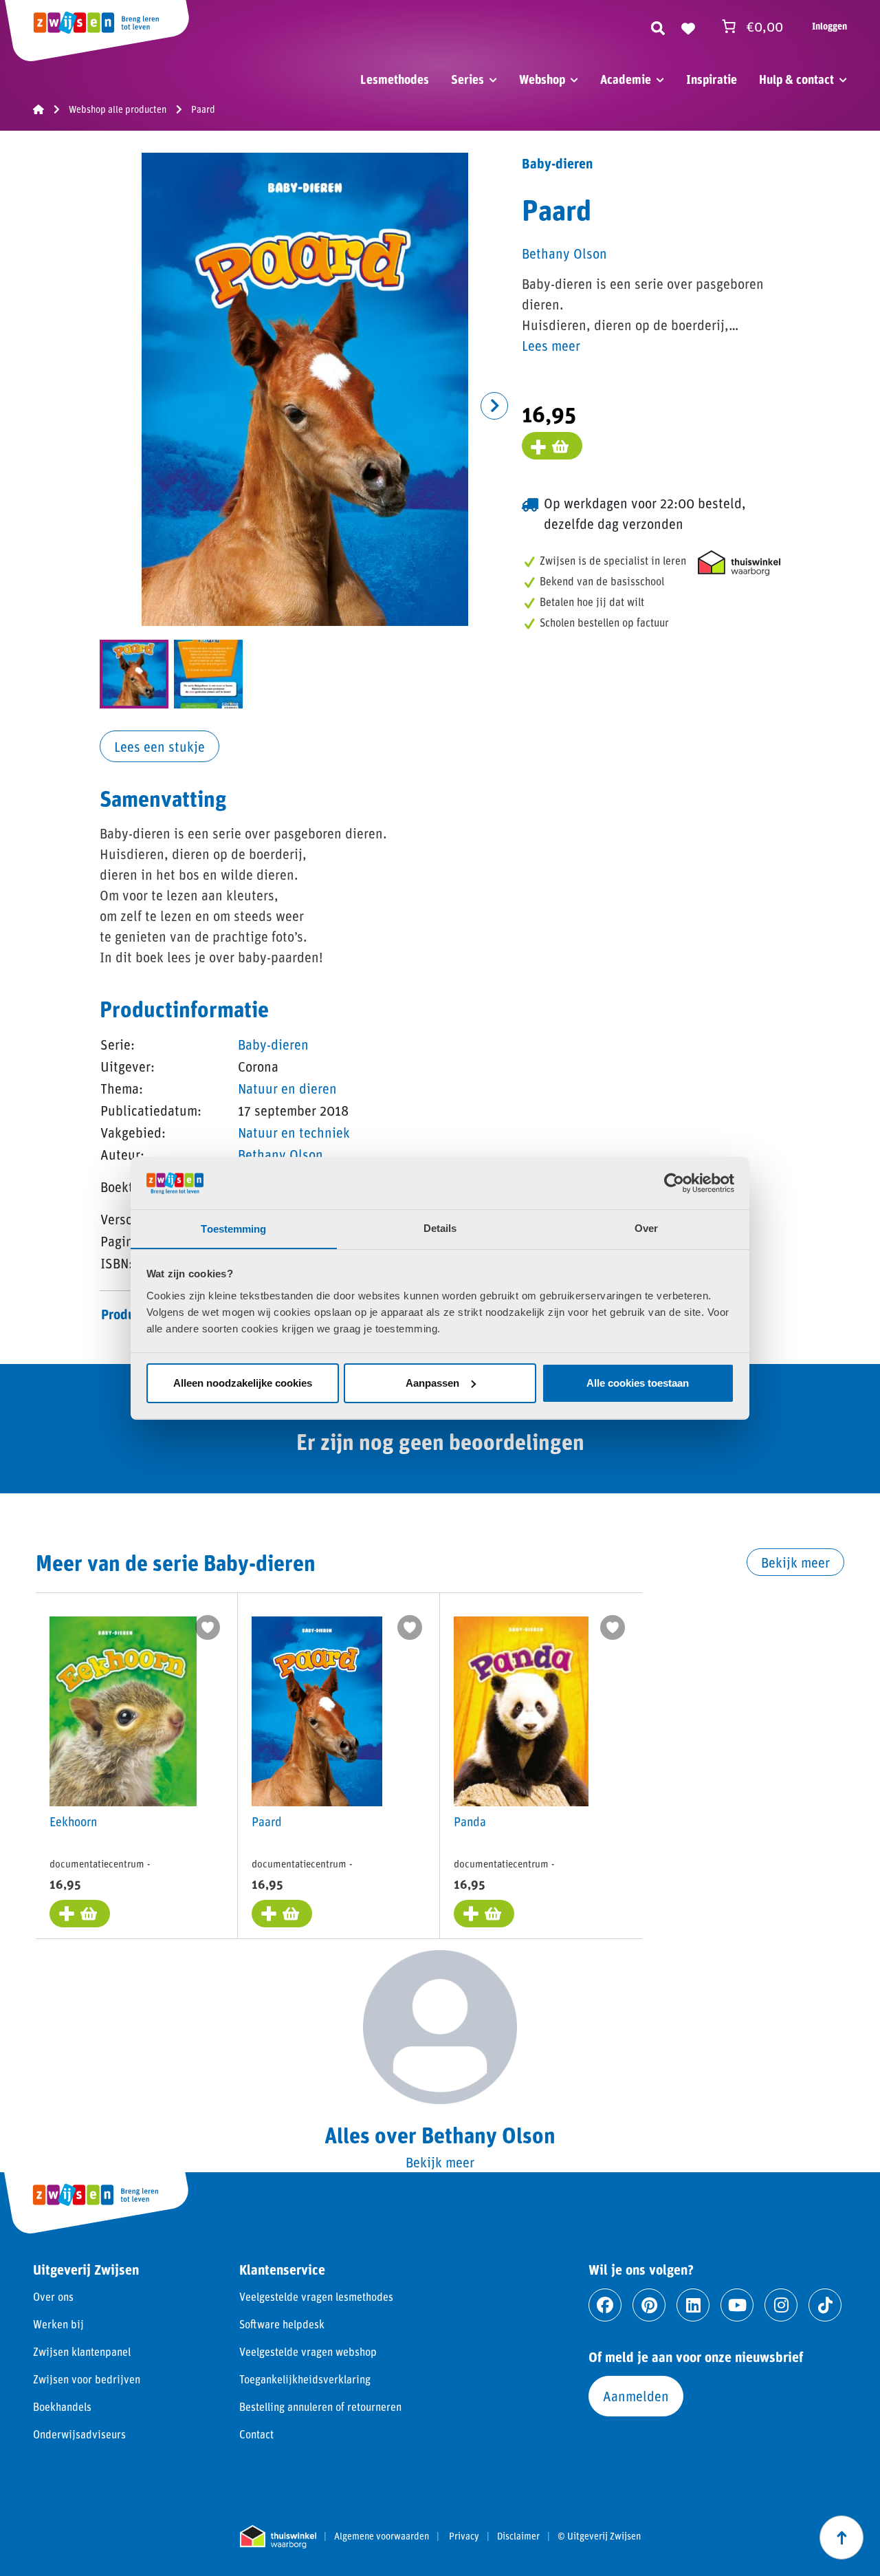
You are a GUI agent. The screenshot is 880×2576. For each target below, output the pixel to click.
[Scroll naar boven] (841, 2537)
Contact (256, 2434)
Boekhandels (62, 2406)
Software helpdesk (282, 2324)
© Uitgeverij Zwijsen (599, 2536)
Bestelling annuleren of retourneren (320, 2406)
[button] (494, 406)
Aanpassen (432, 1383)
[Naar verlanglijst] (688, 26)
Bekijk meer (795, 1562)
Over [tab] (646, 1228)
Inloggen (829, 26)
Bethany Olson (280, 1154)
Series (467, 79)
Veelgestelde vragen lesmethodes (316, 2296)
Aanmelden (636, 2396)
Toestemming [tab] (233, 1228)
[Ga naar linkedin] (693, 2305)
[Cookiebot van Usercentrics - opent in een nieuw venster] (674, 1183)
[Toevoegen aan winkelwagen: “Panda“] (484, 1914)
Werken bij (58, 2324)
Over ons (53, 2296)
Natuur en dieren (287, 1088)
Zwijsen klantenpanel (82, 2351)
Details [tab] (440, 1228)
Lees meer (551, 345)
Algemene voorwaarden (382, 2536)
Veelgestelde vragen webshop (308, 2351)
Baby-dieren (273, 1044)
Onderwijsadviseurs (79, 2434)
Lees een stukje (159, 746)
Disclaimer (518, 2536)
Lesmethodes (395, 79)
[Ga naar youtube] (737, 2305)
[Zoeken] (658, 26)
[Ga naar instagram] (781, 2305)
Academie (626, 79)
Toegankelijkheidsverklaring (305, 2379)
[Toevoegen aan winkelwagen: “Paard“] (282, 1914)
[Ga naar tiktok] (825, 2305)
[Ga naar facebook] (605, 2305)
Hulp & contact (796, 79)
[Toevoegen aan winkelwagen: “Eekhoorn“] (80, 1914)
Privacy (464, 2536)
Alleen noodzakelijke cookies (243, 1383)
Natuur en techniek (294, 1132)
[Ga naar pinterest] (649, 2305)
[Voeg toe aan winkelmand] (552, 446)
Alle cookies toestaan (638, 1383)
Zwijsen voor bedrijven (87, 2379)
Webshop (542, 79)
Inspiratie (712, 79)
